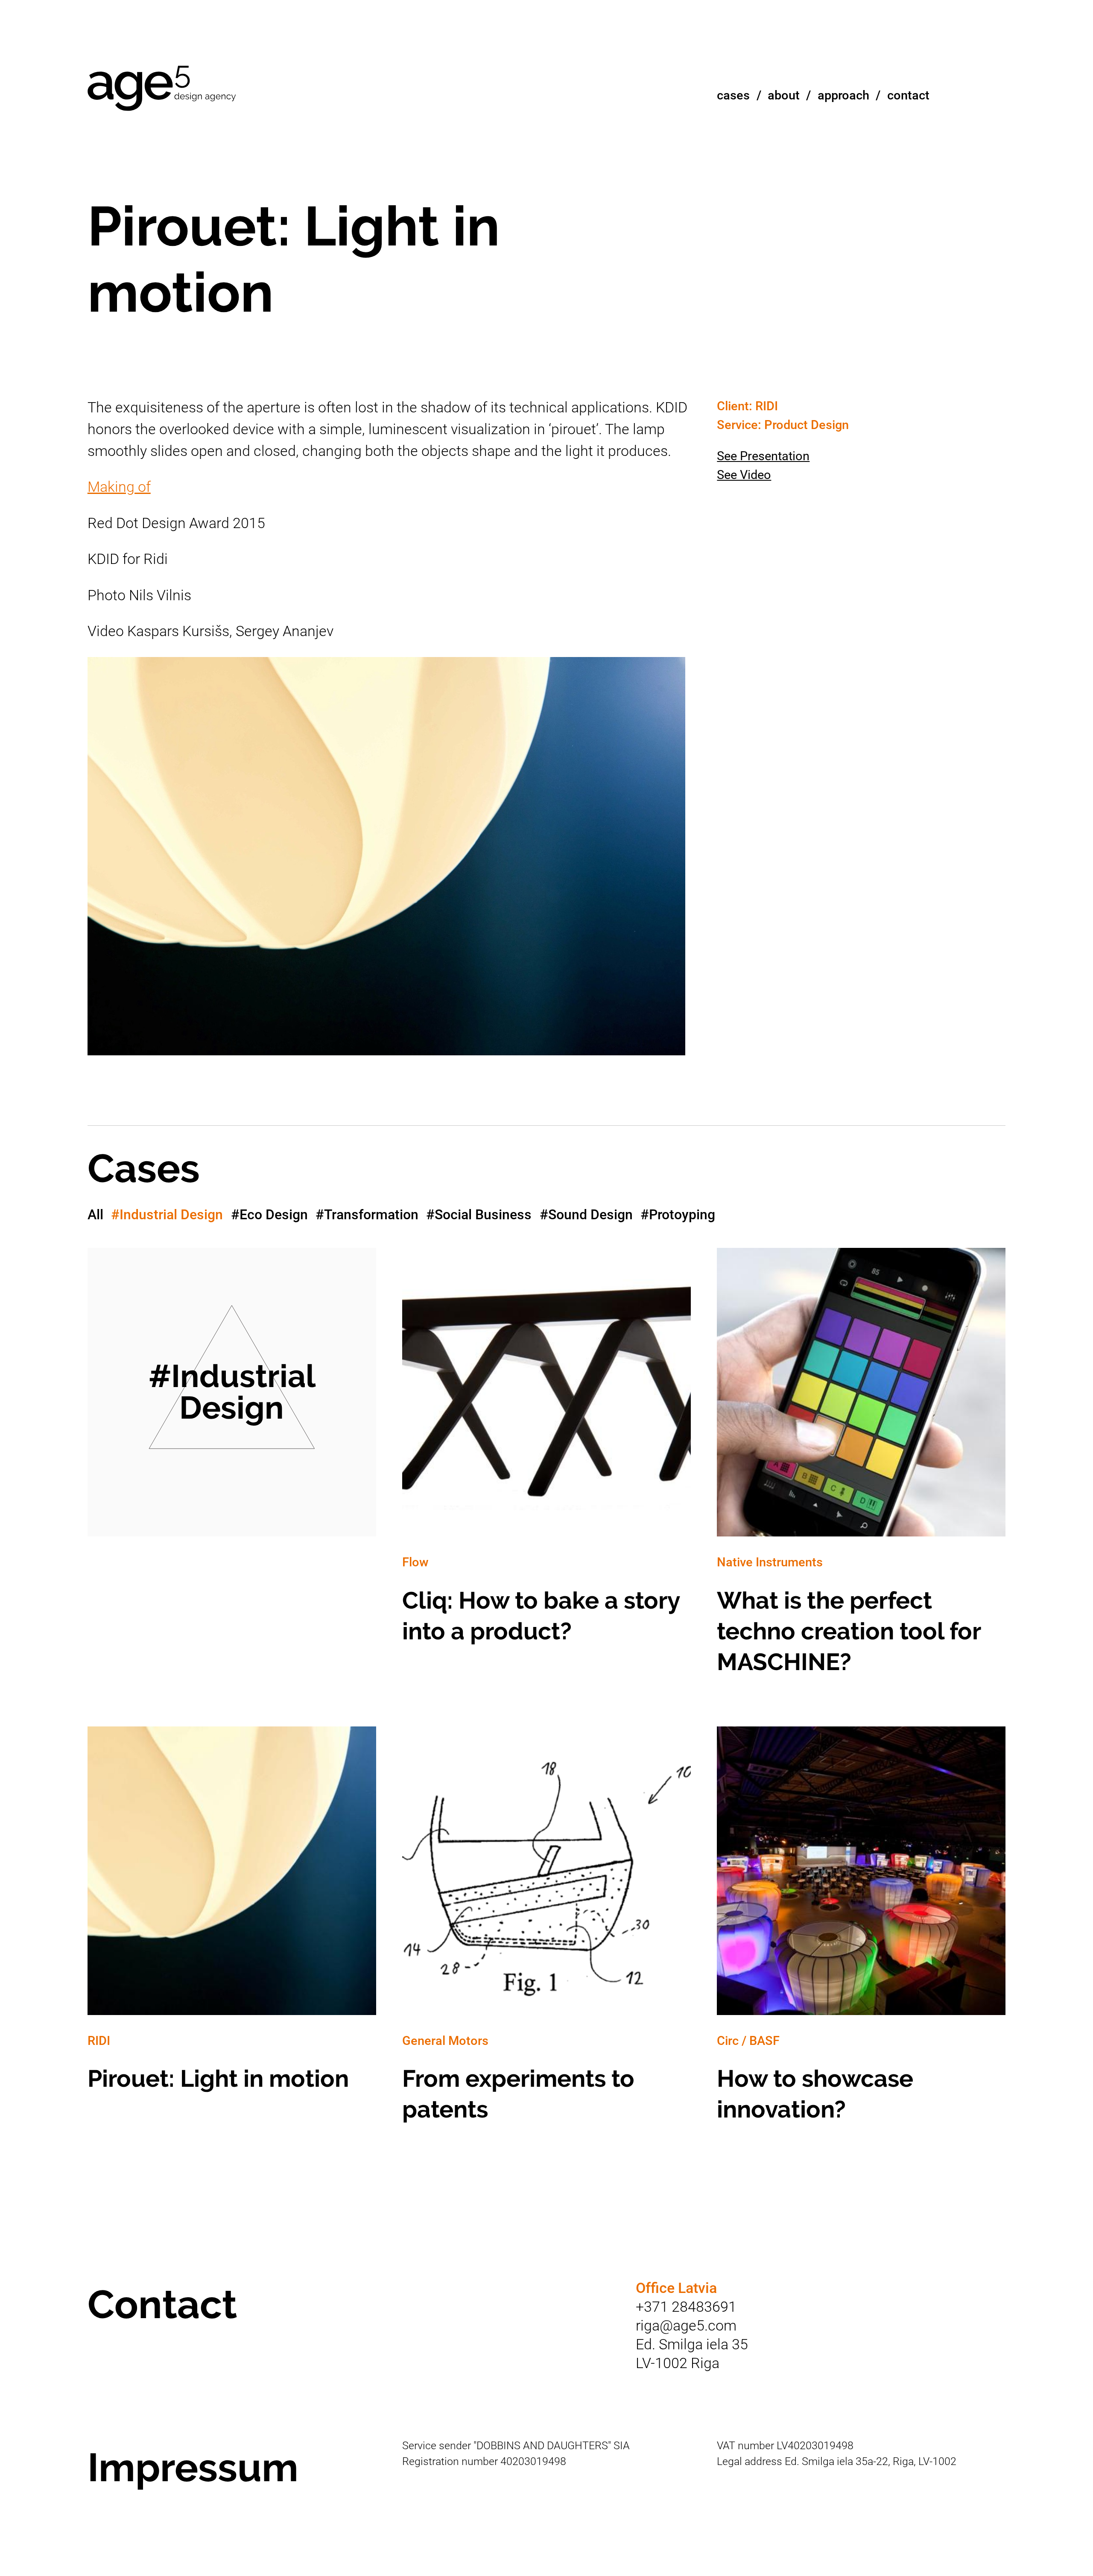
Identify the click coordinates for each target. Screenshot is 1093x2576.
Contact (908, 95)
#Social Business (479, 1215)
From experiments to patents (546, 1934)
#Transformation (367, 1215)
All (95, 1215)
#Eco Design (269, 1215)
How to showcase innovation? (861, 1934)
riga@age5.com (686, 2326)
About (784, 95)
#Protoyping (678, 1215)
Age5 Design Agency (162, 89)
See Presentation (763, 456)
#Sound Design (586, 1215)
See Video (744, 475)
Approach (843, 95)
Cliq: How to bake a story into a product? (546, 1455)
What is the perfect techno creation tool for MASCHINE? (861, 1471)
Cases (733, 95)
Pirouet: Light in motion (232, 1919)
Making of (119, 487)
